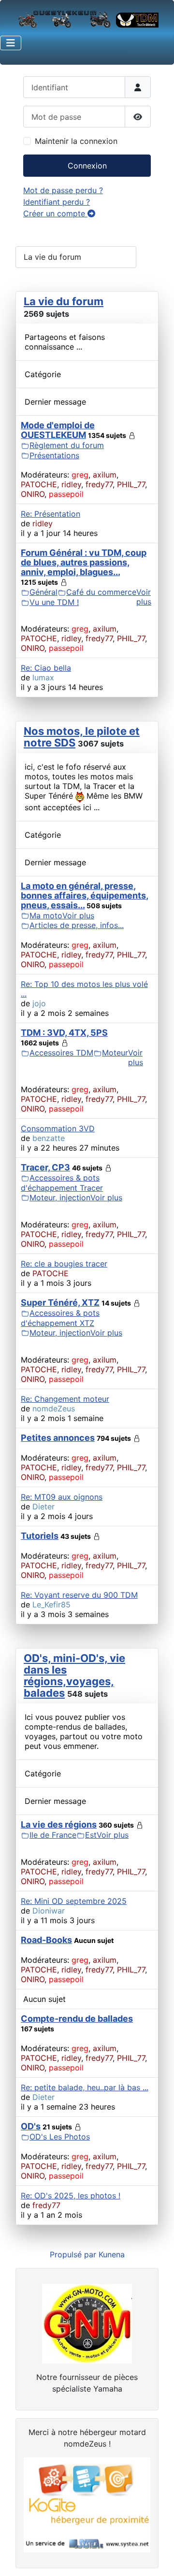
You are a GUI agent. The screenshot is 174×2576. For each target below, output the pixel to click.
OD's (31, 2126)
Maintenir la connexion (76, 141)
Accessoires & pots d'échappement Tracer (62, 1183)
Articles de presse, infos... (77, 925)
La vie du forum (64, 301)
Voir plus (144, 597)
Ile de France (53, 1835)
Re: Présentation (51, 514)
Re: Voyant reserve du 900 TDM (79, 1595)
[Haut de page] (157, 2558)
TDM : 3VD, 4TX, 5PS (64, 1033)
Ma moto (46, 915)
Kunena (112, 2254)
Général (43, 592)
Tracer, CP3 (45, 1167)
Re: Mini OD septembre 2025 (74, 1901)
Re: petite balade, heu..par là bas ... (85, 2087)
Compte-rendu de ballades (77, 2019)
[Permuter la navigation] (11, 43)
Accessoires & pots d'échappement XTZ (60, 1318)
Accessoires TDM (61, 1053)
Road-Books (46, 1940)
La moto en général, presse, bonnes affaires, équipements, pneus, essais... (85, 895)
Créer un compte (55, 213)
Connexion (87, 166)
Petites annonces (58, 1438)
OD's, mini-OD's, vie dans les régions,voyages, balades (74, 1675)
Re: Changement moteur (65, 1399)
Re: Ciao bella (46, 668)
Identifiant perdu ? (57, 202)
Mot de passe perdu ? (63, 190)
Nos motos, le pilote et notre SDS (82, 737)
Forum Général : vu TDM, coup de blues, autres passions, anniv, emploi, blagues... (84, 562)
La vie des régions (59, 1824)
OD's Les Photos (60, 2137)
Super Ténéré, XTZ (60, 1302)
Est (91, 1835)
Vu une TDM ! (54, 602)
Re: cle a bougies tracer (64, 1264)
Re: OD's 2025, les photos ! (71, 2196)
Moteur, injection (60, 1197)
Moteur (115, 1053)
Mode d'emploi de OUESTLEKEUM (58, 430)
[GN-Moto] (87, 2323)
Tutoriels (40, 1536)
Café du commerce (101, 592)
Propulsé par (74, 2254)
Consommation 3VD (58, 1128)
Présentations (54, 455)
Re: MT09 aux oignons (62, 1497)
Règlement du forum (67, 445)
